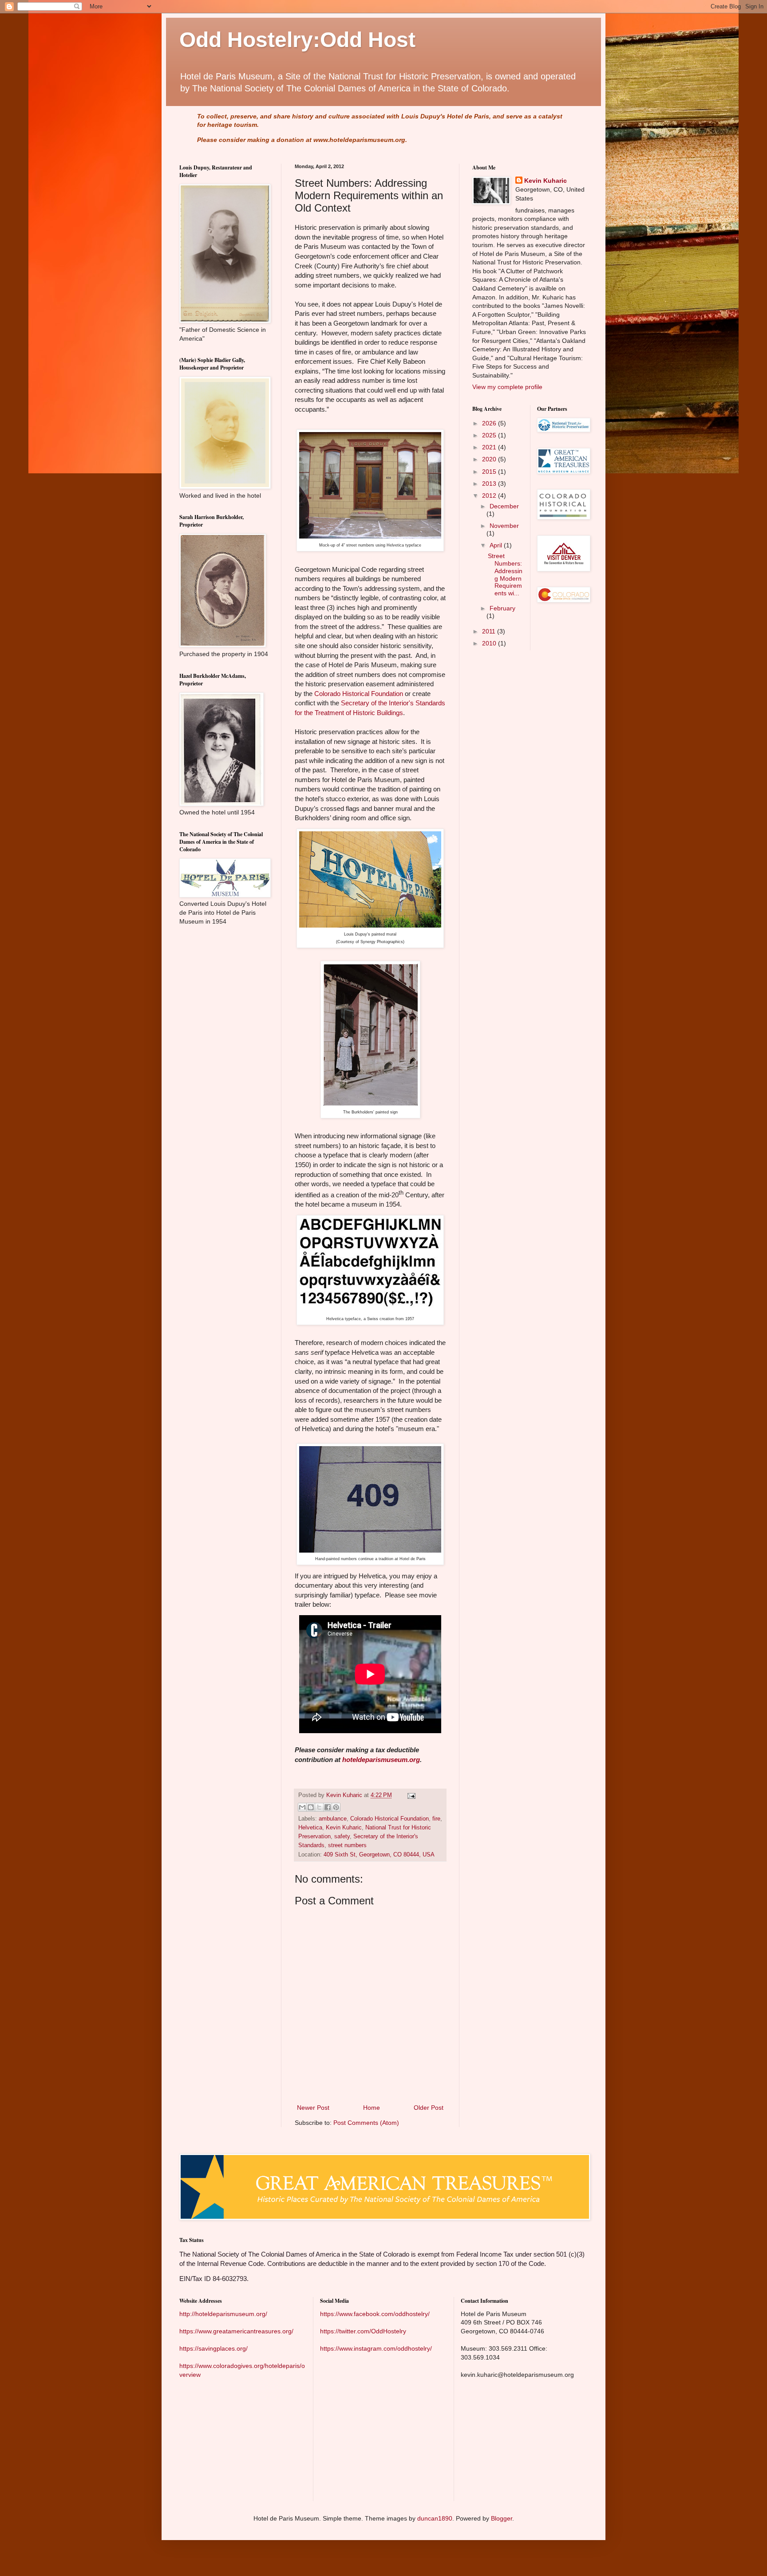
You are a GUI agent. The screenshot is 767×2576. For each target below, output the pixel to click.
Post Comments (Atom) (366, 2123)
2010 (490, 643)
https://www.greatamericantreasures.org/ (236, 2331)
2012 (490, 496)
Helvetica (310, 1828)
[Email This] (302, 1807)
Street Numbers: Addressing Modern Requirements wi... (505, 574)
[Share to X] (319, 1807)
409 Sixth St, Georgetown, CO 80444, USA (379, 1855)
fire (436, 1819)
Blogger (502, 2518)
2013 (490, 484)
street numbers (347, 1845)
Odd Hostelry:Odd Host (297, 40)
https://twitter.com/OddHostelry (363, 2331)
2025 (490, 435)
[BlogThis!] (311, 1807)
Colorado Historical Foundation (359, 694)
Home (372, 2108)
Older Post (429, 2108)
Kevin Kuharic (344, 1828)
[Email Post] (410, 1795)
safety (342, 1837)
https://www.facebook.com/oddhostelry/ (375, 2314)
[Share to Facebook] (328, 1807)
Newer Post (313, 2108)
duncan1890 (435, 2518)
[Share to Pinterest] (336, 1807)
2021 (490, 447)
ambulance (333, 1819)
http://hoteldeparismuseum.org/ (223, 2314)
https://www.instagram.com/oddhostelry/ (376, 2348)
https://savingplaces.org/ (213, 2348)
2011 (490, 631)
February (502, 608)
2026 (490, 423)
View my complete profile (507, 387)
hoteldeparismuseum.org (381, 1760)
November (504, 526)
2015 (490, 472)
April (497, 545)
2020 (490, 459)
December (504, 506)
